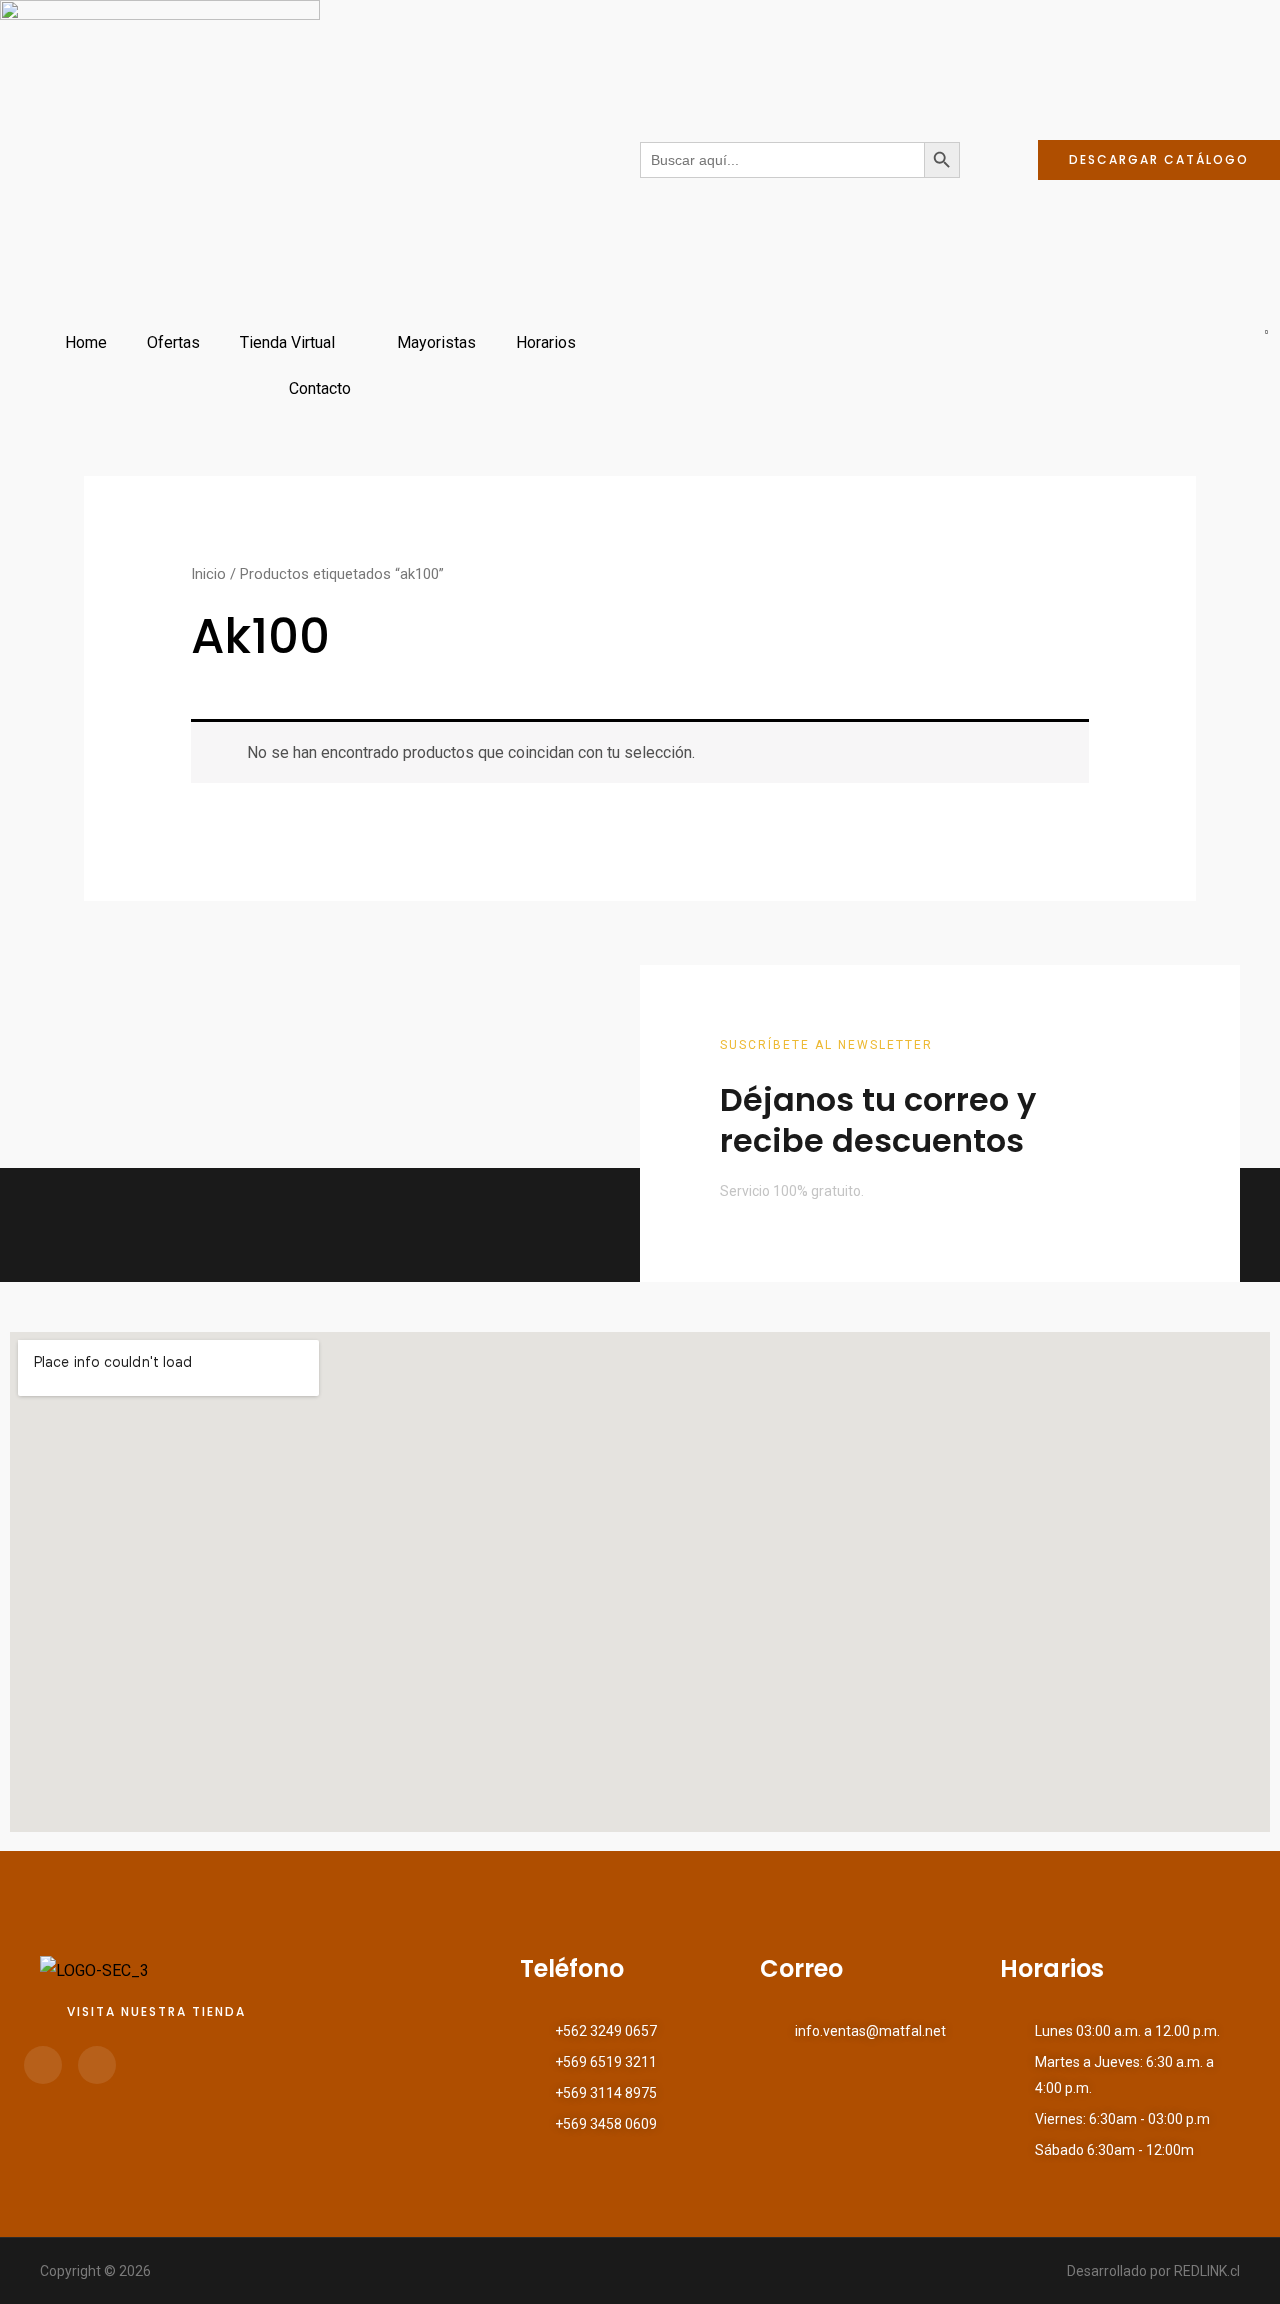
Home (86, 342)
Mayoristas (436, 342)
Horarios (546, 342)
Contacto (320, 388)
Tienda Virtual (287, 342)
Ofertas (173, 342)
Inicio (208, 574)
